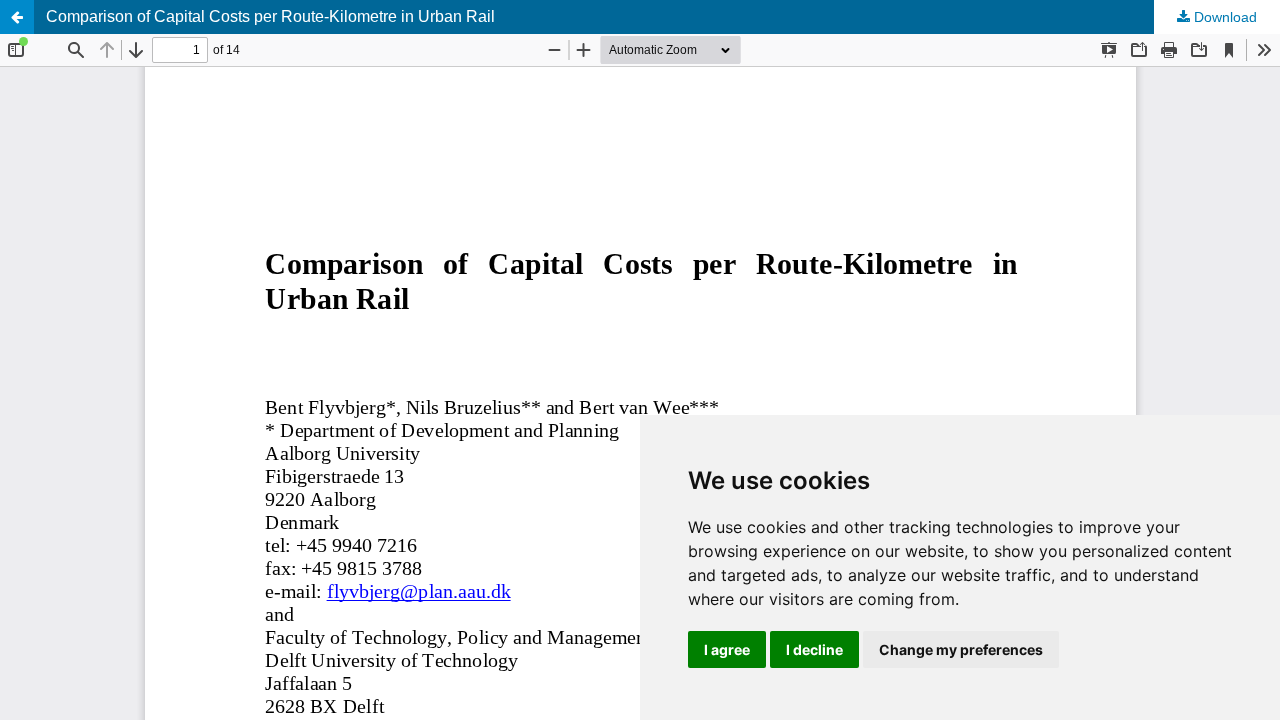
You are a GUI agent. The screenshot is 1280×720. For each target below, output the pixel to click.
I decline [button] (814, 649)
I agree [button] (727, 649)
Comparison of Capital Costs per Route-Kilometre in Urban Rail (270, 16)
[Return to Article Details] (17, 17)
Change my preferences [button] (961, 649)
